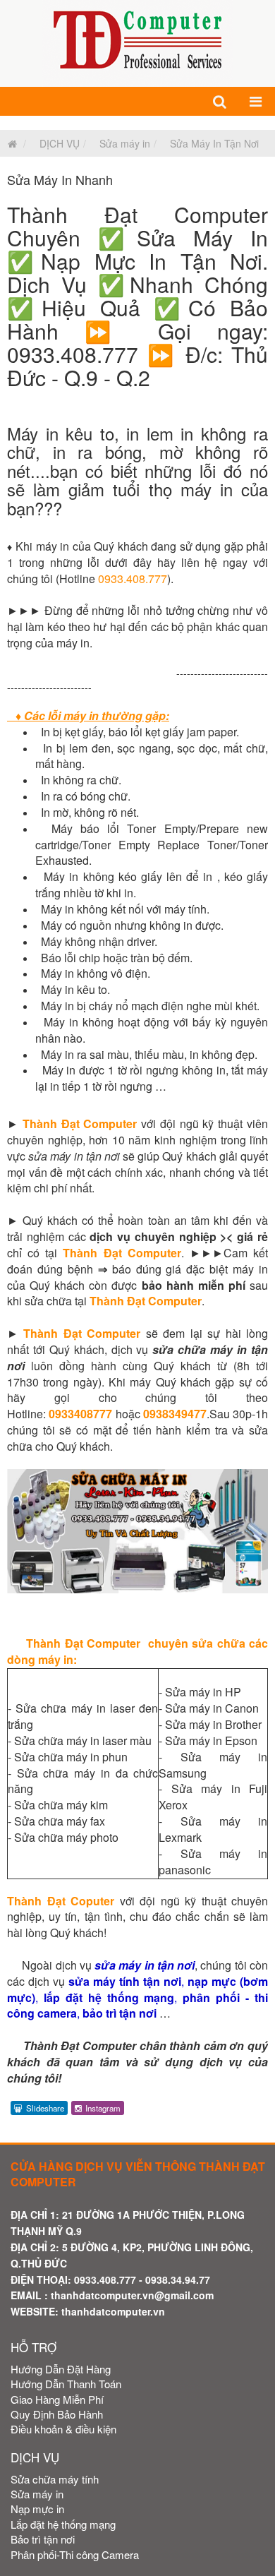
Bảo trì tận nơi (43, 2539)
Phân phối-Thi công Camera (75, 2554)
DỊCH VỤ (60, 143)
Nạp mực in (37, 2509)
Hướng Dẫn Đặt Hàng (61, 2369)
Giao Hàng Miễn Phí (57, 2399)
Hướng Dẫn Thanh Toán (66, 2384)
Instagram (103, 2108)
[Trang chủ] (9, 143)
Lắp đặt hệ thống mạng (63, 2524)
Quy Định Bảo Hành (57, 2414)
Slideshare (45, 2108)
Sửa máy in (125, 143)
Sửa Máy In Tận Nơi (214, 143)
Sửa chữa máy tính (55, 2479)
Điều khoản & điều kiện (63, 2429)
